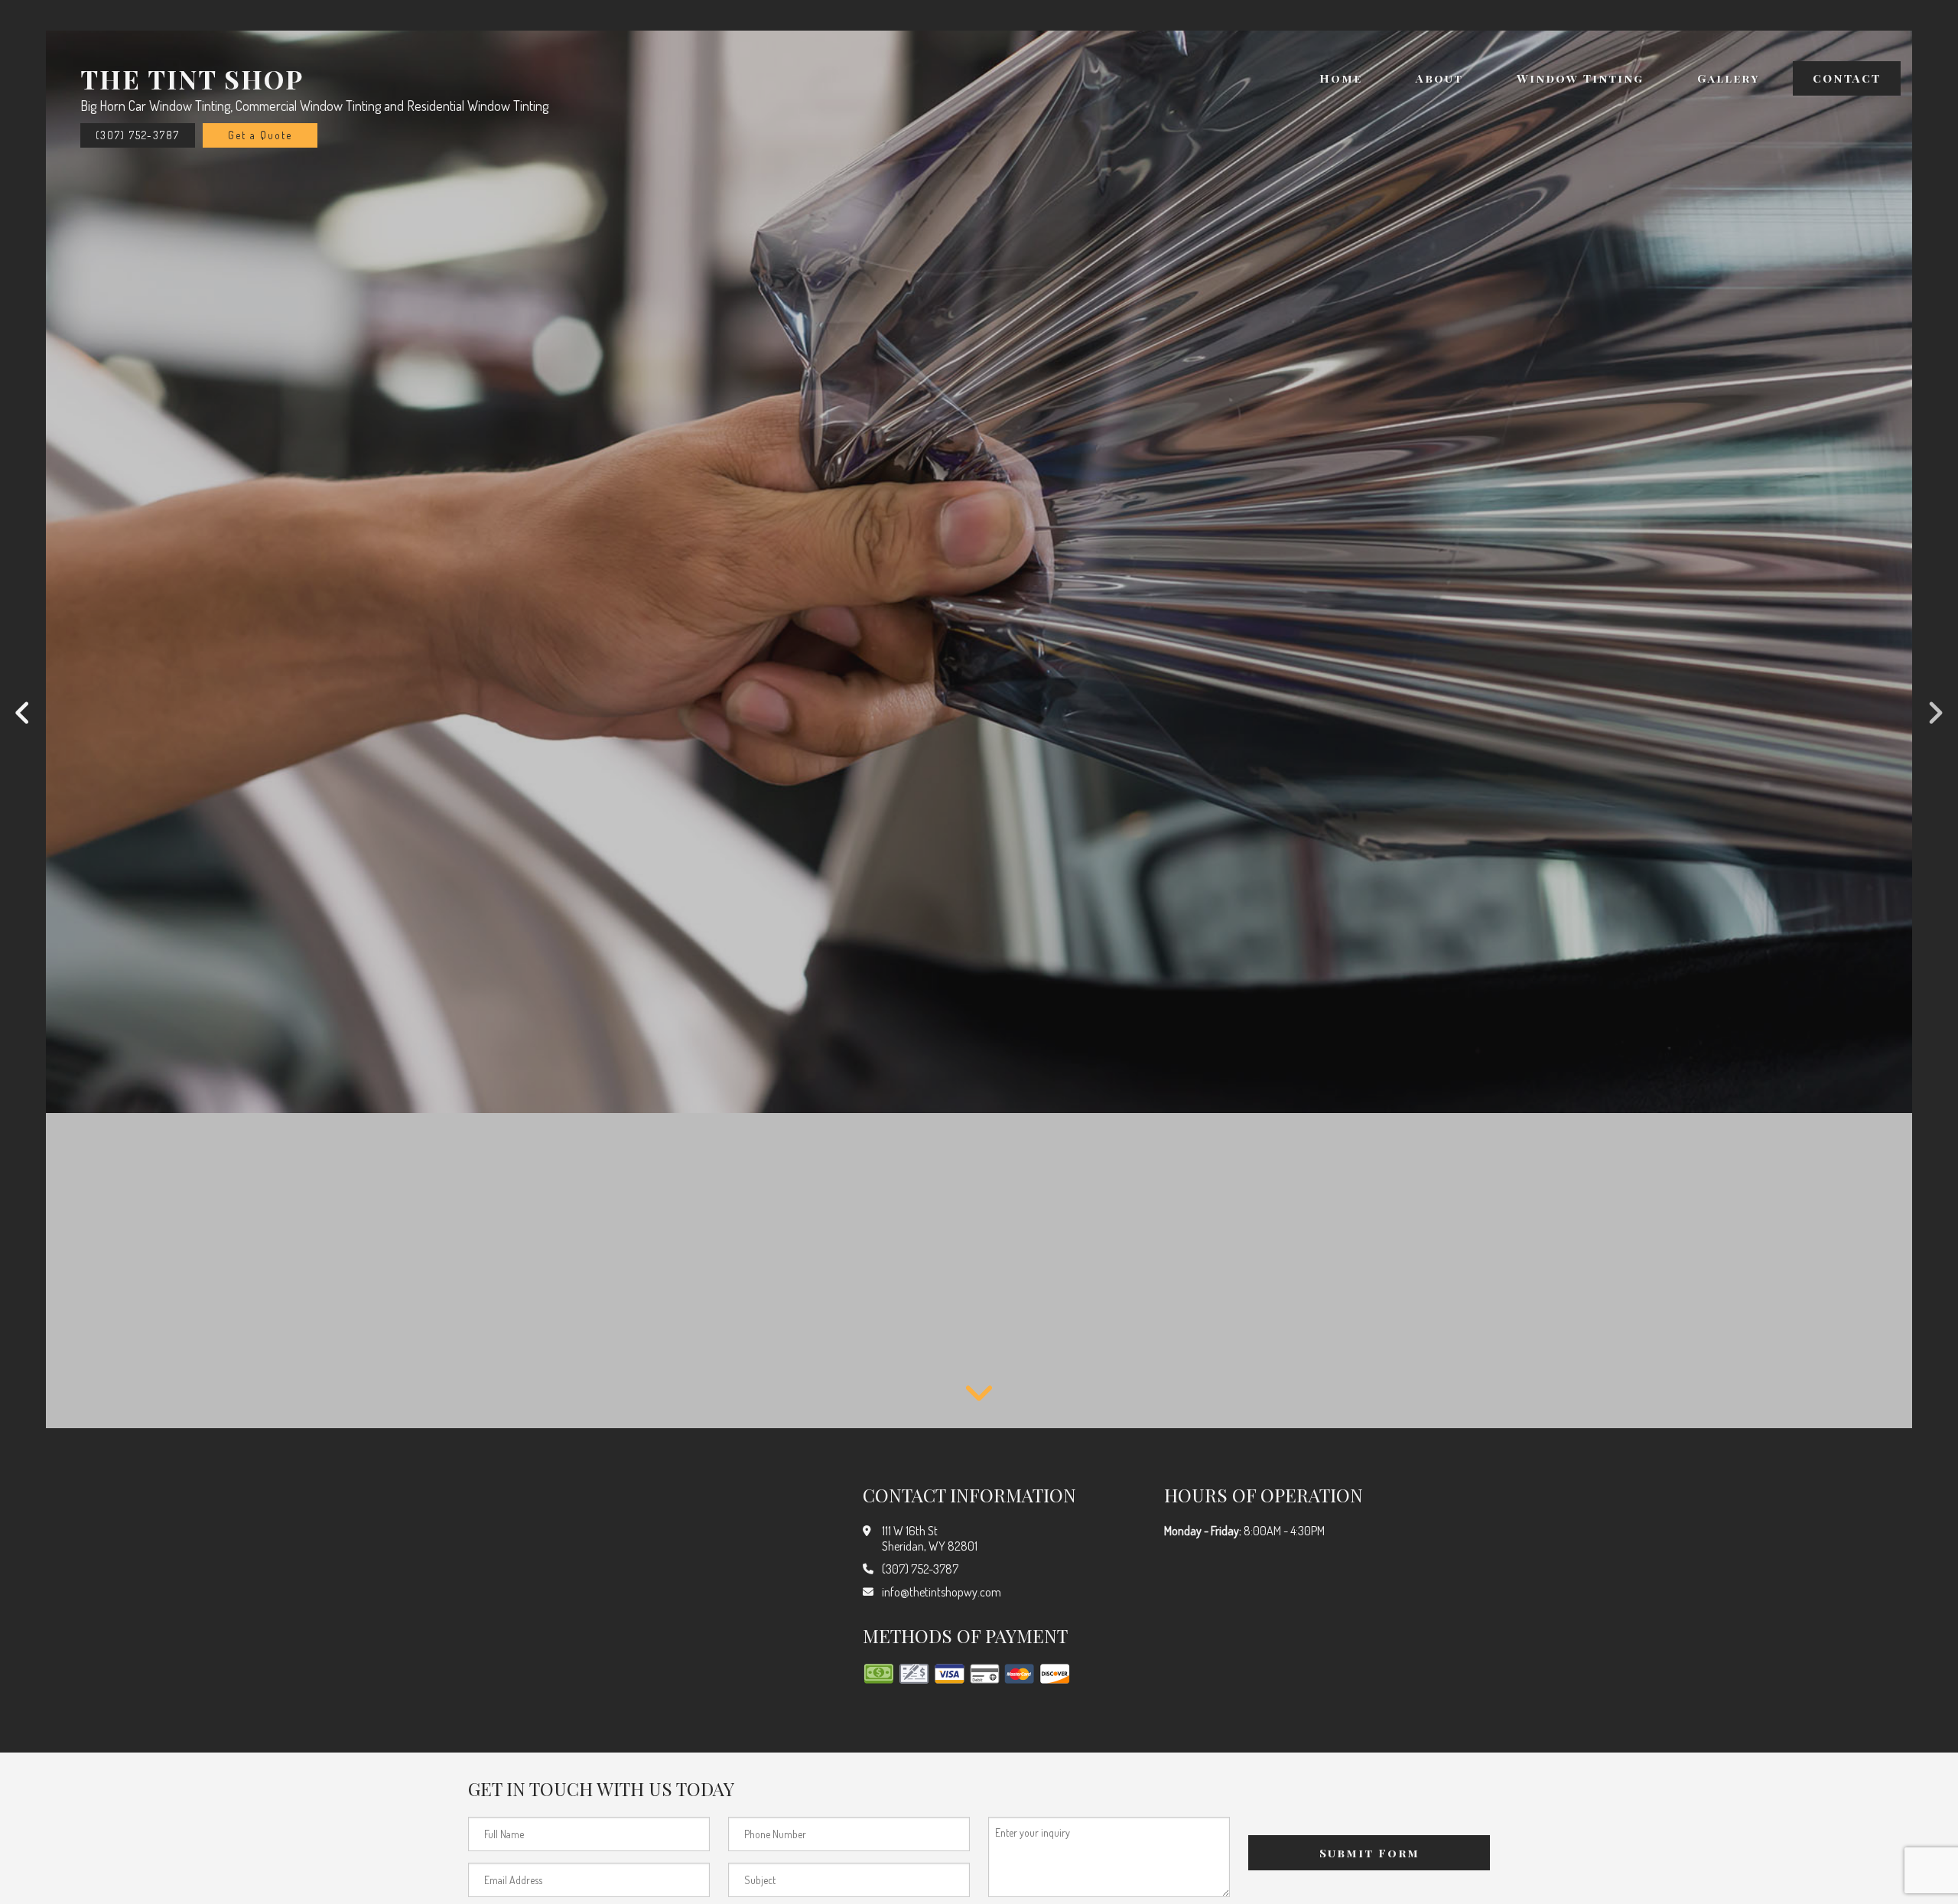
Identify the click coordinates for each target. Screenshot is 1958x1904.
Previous (23, 714)
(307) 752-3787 (138, 135)
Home (1341, 78)
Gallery (1728, 78)
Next (1935, 714)
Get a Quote (260, 135)
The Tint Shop (192, 79)
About (1439, 78)
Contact (1847, 78)
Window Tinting (1580, 78)
